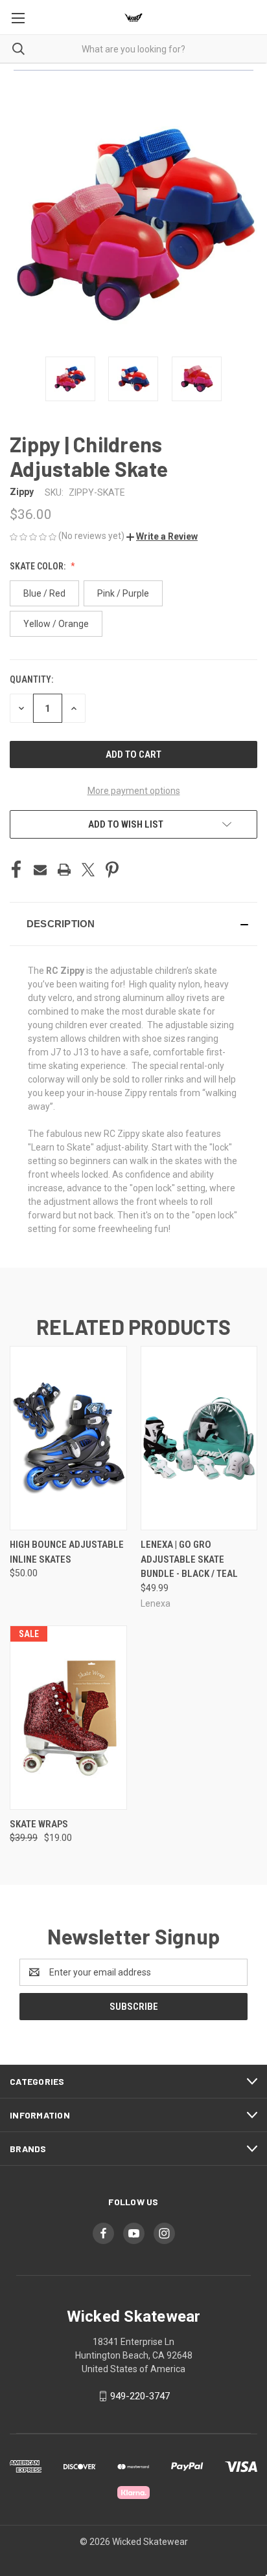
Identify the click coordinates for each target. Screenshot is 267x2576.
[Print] (64, 870)
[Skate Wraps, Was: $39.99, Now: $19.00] (68, 1718)
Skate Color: (39, 566)
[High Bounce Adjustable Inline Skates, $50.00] (68, 1438)
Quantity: (31, 679)
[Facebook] (16, 870)
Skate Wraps (39, 1824)
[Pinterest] (112, 870)
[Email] (40, 870)
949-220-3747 (140, 2396)
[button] (162, 536)
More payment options (134, 791)
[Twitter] (88, 870)
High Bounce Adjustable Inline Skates (67, 1552)
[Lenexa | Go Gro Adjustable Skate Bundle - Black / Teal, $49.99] (199, 1438)
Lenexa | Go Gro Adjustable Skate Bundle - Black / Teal (189, 1559)
